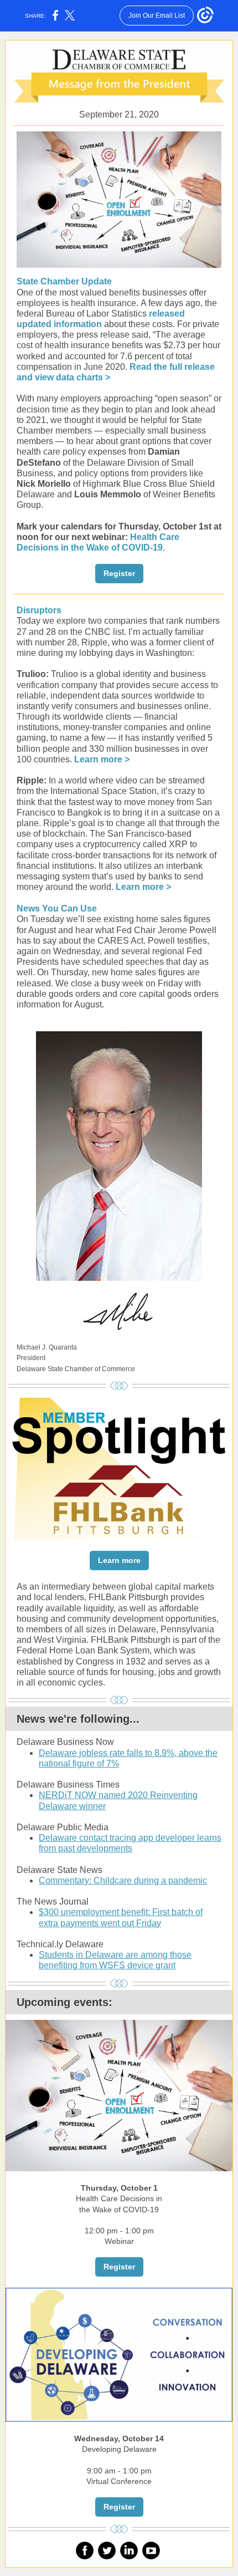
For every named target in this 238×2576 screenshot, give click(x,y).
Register (119, 573)
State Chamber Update (64, 281)
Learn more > (102, 759)
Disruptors (39, 610)
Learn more (119, 1560)
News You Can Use (57, 908)
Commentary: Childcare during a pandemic (123, 1880)
